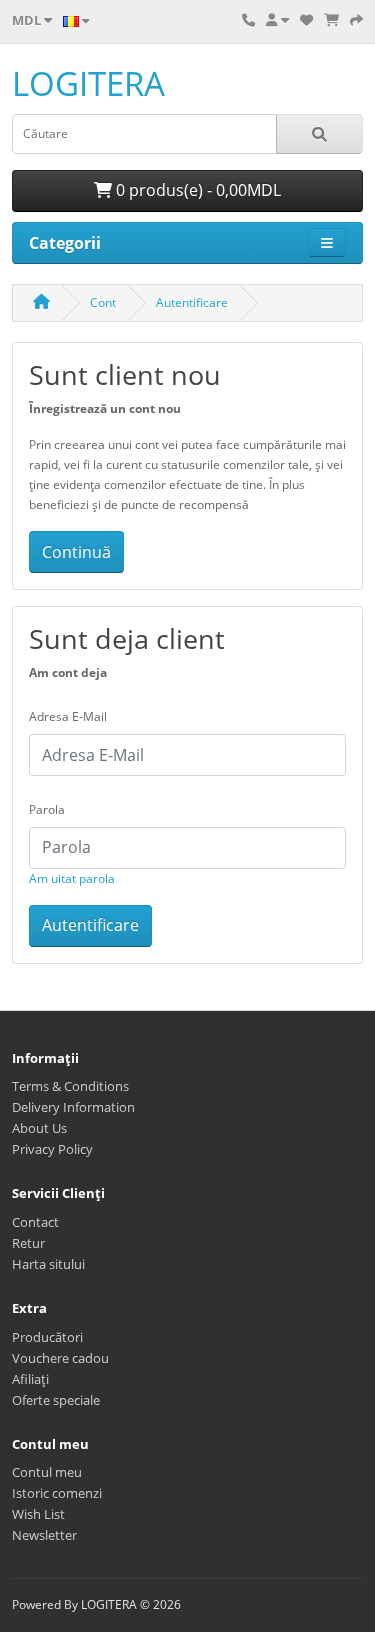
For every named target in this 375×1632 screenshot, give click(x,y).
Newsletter (44, 1535)
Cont (103, 302)
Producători (47, 1337)
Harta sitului (48, 1264)
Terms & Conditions (70, 1086)
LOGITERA (88, 83)
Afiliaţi (30, 1379)
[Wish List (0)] (306, 20)
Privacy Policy (52, 1149)
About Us (39, 1128)
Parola (47, 809)
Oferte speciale (56, 1400)
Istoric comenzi (57, 1493)
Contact (35, 1222)
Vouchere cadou (60, 1358)
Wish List (38, 1514)
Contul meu (47, 1472)
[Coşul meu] (331, 20)
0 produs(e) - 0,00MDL (196, 190)
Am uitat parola (72, 878)
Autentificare (192, 302)
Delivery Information (73, 1107)
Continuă (76, 552)
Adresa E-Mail (68, 716)
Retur (28, 1243)
